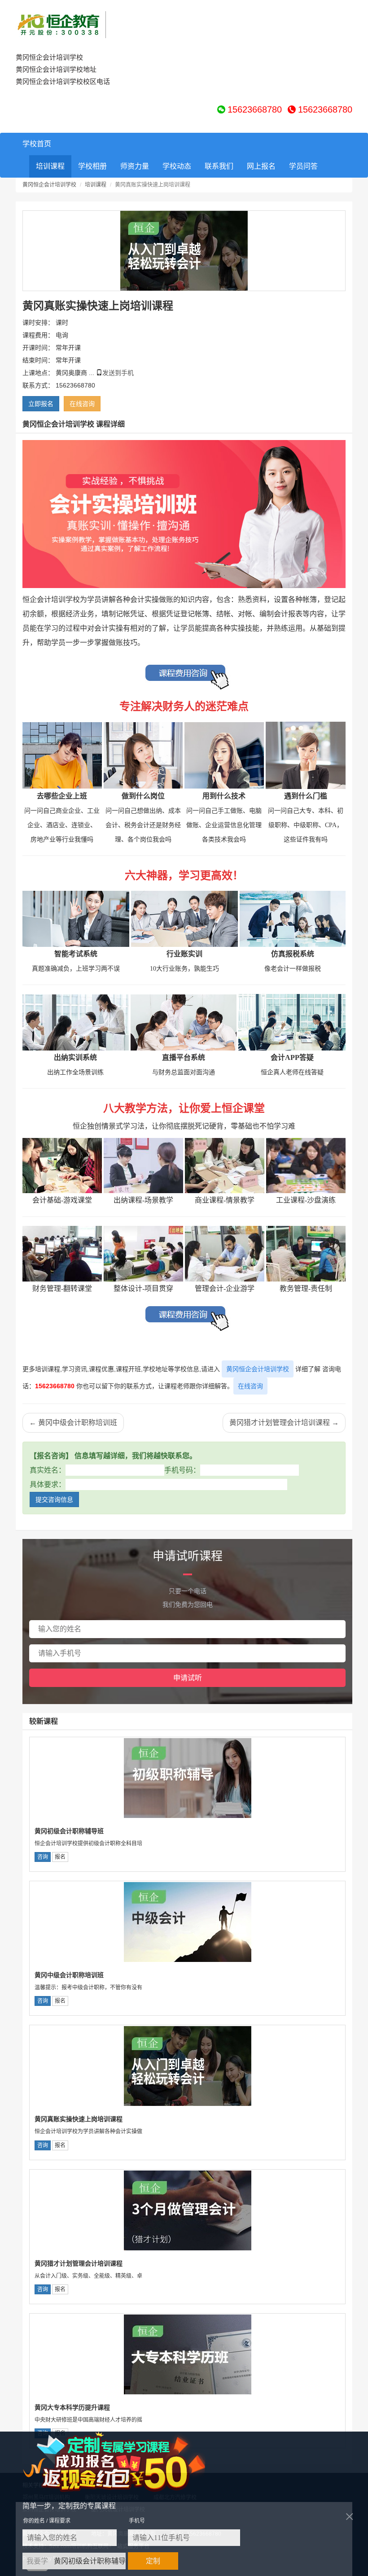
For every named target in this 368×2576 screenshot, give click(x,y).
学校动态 (177, 166)
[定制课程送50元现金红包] (125, 2462)
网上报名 (261, 166)
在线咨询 (250, 1386)
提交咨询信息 (54, 1499)
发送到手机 (118, 373)
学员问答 (303, 166)
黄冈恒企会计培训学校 (49, 185)
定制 (153, 2561)
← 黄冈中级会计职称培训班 (73, 1423)
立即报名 (41, 404)
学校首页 (37, 144)
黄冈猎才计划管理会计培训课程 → (284, 1423)
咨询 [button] (43, 1857)
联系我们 (219, 166)
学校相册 (92, 166)
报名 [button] (60, 1857)
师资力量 (135, 166)
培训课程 (50, 166)
